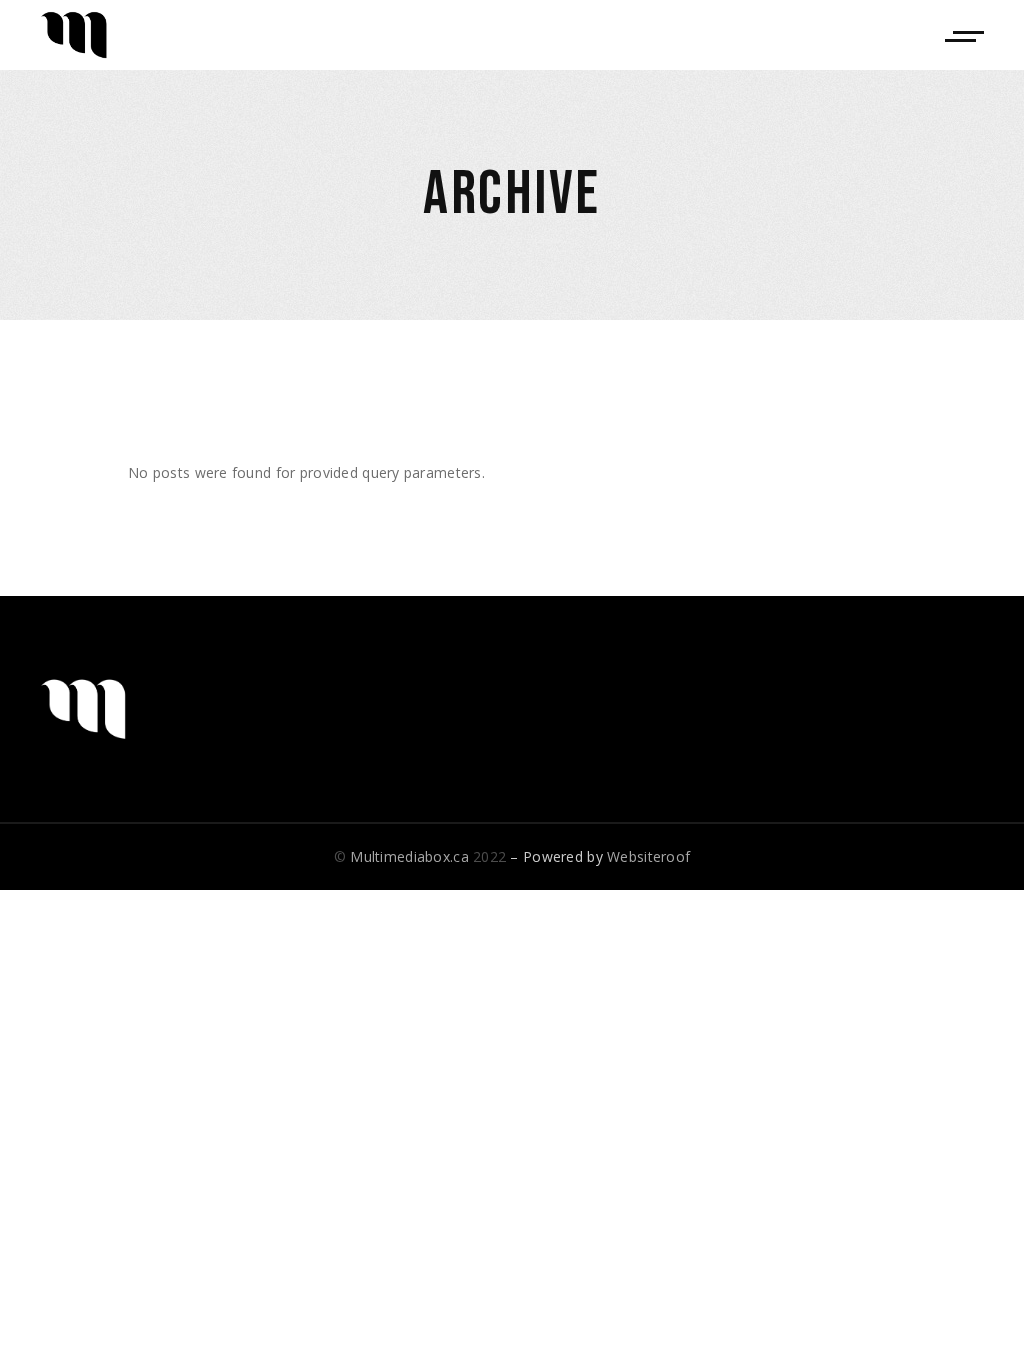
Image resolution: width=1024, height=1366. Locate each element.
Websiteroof (648, 856)
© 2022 (420, 856)
